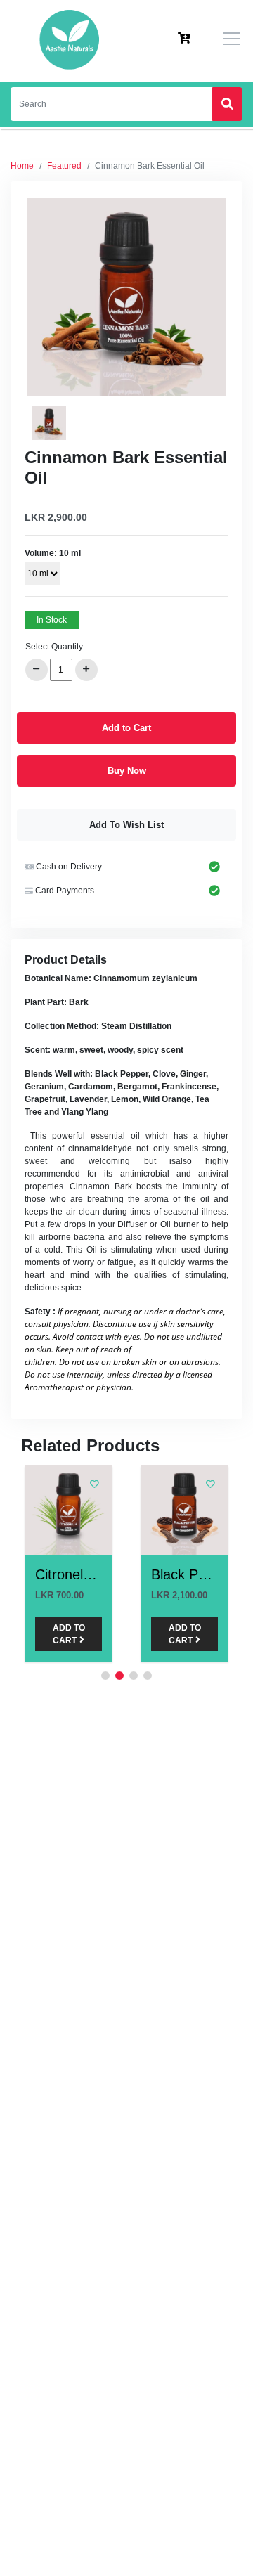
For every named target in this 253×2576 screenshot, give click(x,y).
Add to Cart (126, 728)
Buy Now (127, 771)
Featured (64, 166)
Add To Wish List (126, 825)
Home (22, 166)
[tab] (49, 423)
